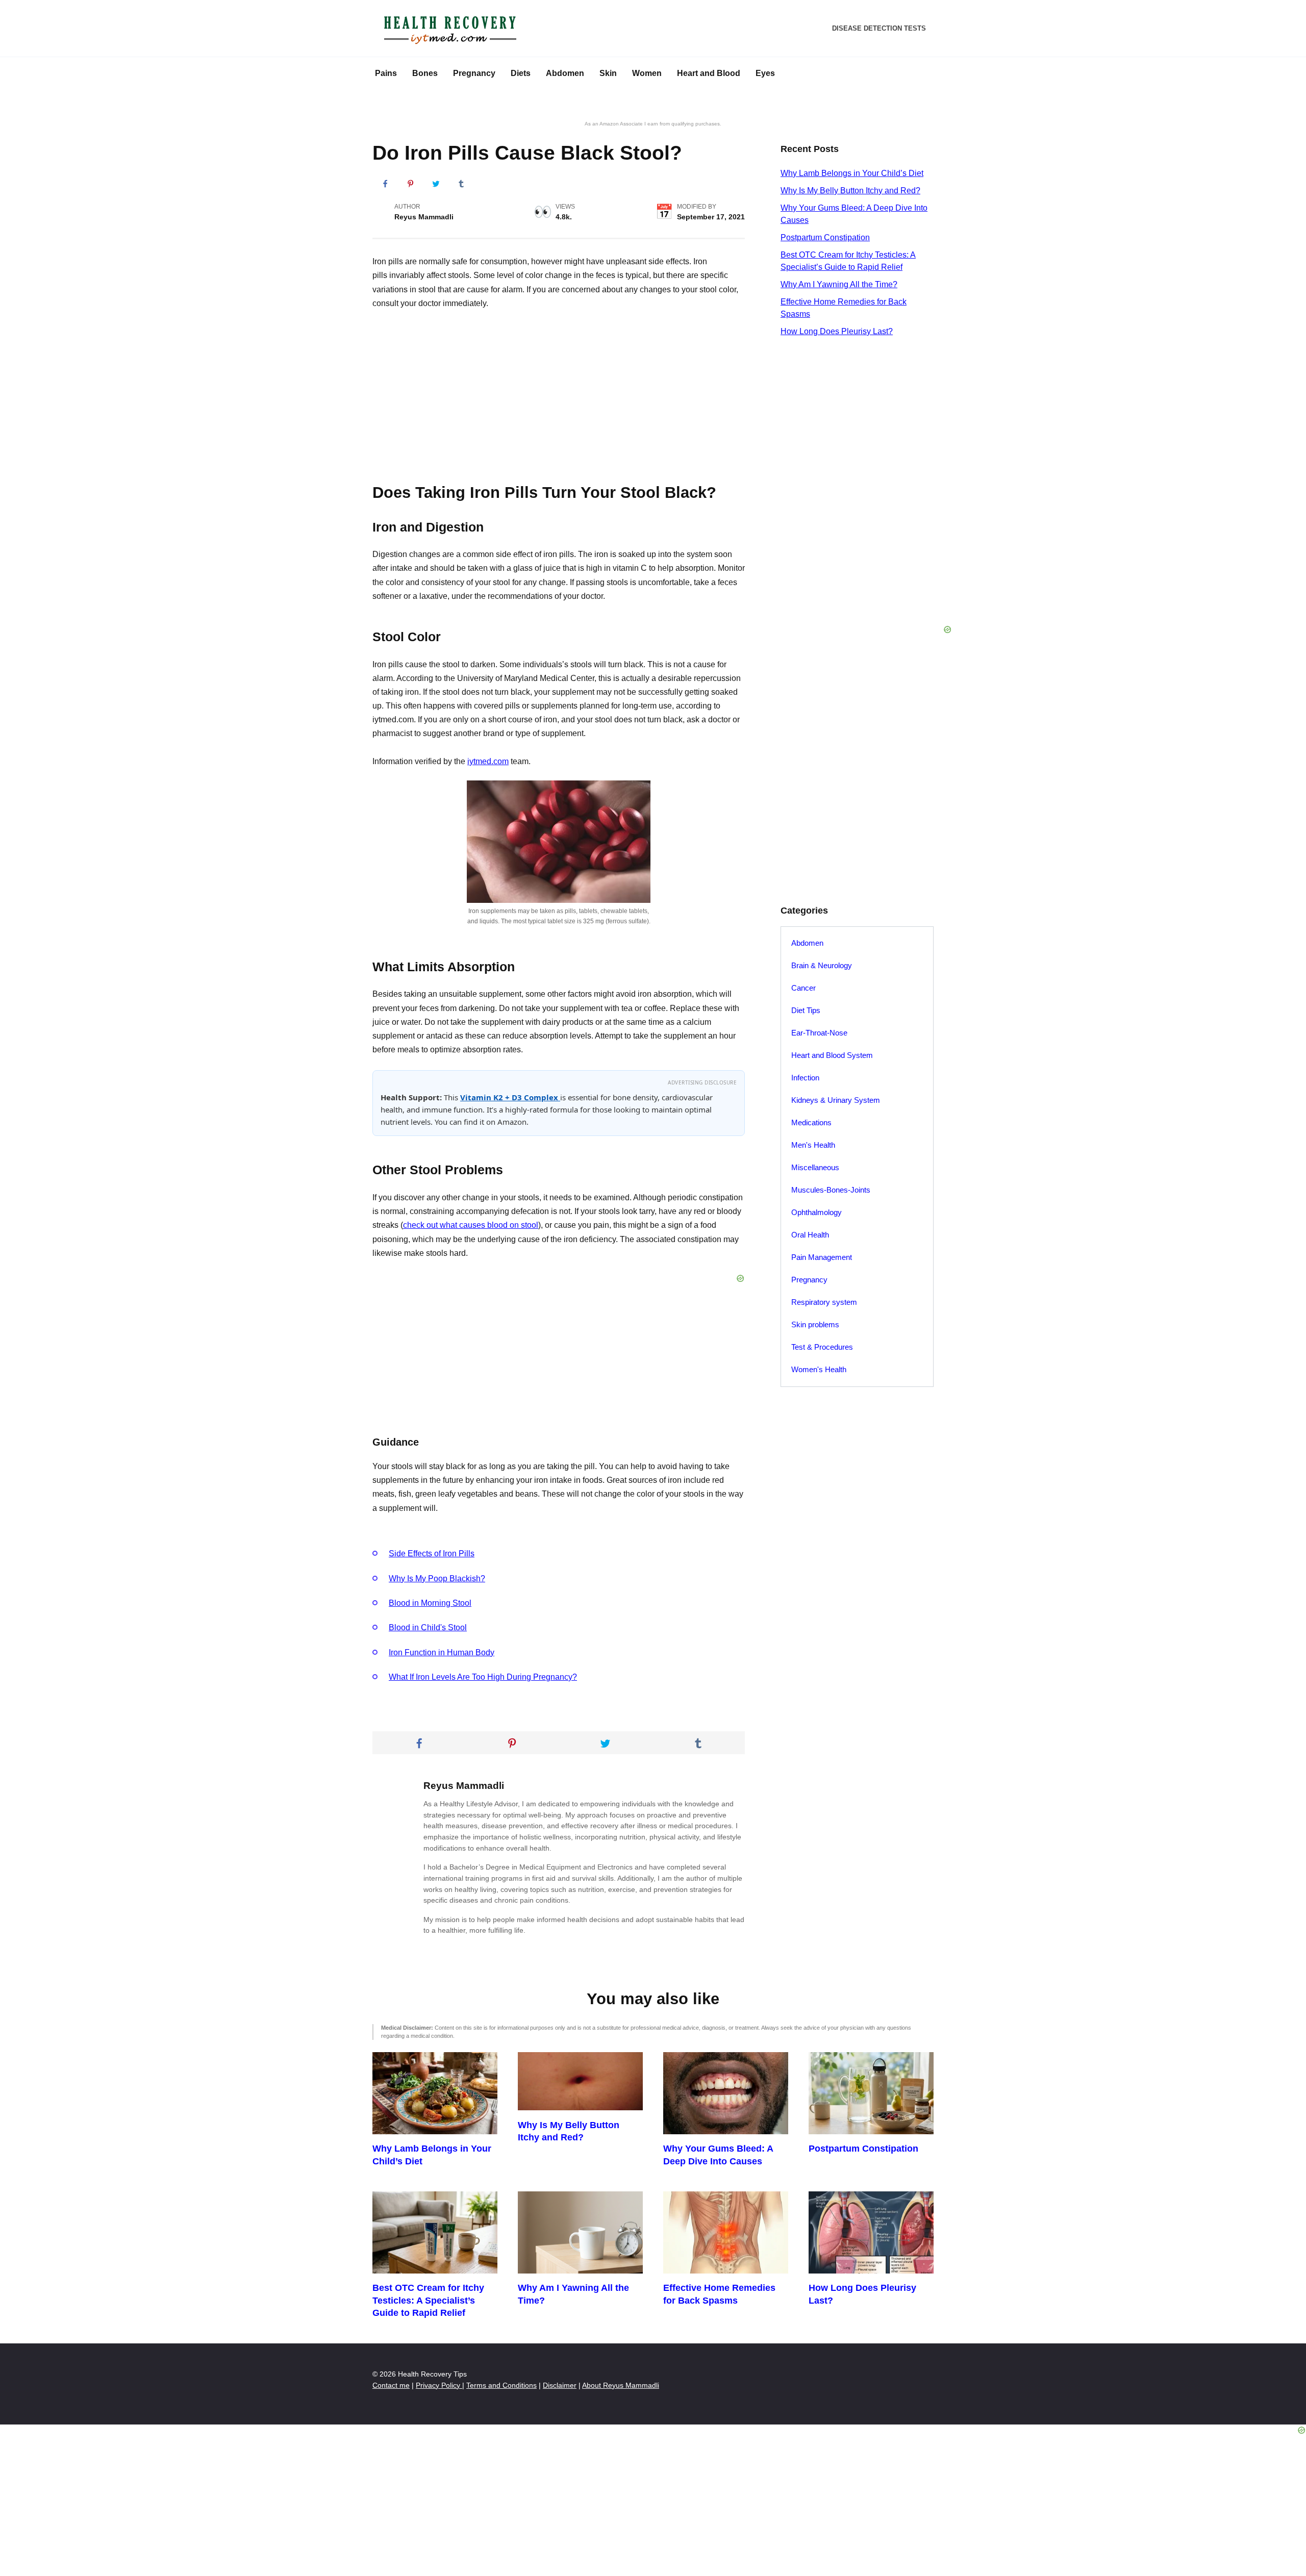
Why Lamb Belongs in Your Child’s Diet (852, 173)
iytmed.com (488, 761)
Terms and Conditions (501, 2385)
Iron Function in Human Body (442, 1652)
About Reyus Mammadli (621, 2385)
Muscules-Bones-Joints (831, 1190)
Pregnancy (474, 73)
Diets (521, 73)
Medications (811, 1122)
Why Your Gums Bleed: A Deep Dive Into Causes (718, 2155)
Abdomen (565, 73)
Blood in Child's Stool (428, 1627)
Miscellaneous (815, 1167)
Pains (386, 73)
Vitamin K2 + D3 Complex (510, 1097)
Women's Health (819, 1369)
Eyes (765, 73)
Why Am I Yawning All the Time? (839, 284)
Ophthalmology (817, 1212)
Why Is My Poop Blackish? (437, 1579)
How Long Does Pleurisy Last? (837, 331)
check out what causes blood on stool (471, 1225)
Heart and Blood (709, 73)
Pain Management (822, 1257)
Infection (805, 1078)
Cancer (803, 988)
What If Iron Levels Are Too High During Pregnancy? (483, 1677)
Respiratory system (824, 1302)
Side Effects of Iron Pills (432, 1554)
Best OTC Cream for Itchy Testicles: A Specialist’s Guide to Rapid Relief (428, 2300)
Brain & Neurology (822, 965)
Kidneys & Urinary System (836, 1100)
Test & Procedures (822, 1347)
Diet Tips (806, 1010)
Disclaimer (560, 2385)
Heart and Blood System (832, 1055)
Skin (608, 73)
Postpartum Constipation (825, 237)
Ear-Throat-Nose (819, 1033)
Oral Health (810, 1235)
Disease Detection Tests (879, 28)
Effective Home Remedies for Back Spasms (719, 2294)
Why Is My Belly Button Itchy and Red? (850, 191)
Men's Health (813, 1145)
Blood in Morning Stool (430, 1603)
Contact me (391, 2385)
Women (647, 73)
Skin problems (815, 1324)
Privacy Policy (439, 2385)
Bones (425, 73)
